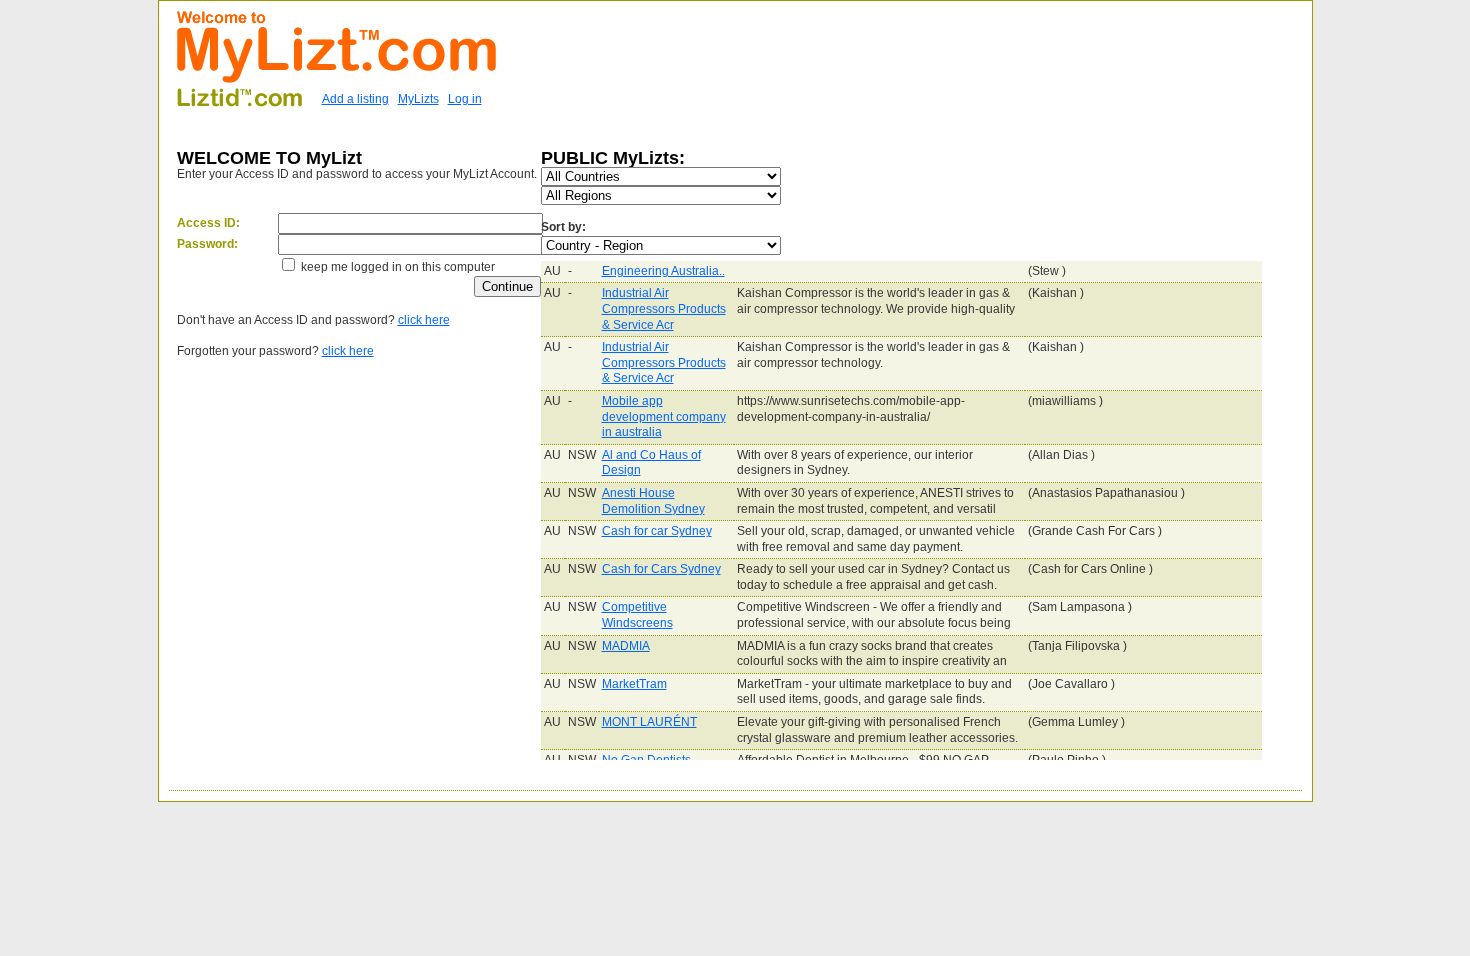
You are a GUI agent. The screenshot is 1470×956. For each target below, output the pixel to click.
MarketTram (634, 684)
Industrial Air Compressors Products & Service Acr (664, 308)
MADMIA (626, 646)
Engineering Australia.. (663, 271)
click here (424, 320)
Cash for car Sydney (657, 531)
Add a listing (355, 99)
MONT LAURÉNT (649, 722)
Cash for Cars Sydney (661, 569)
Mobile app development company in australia (664, 416)
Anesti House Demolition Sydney (653, 501)
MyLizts (418, 99)
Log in (465, 99)
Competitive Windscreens (637, 615)
